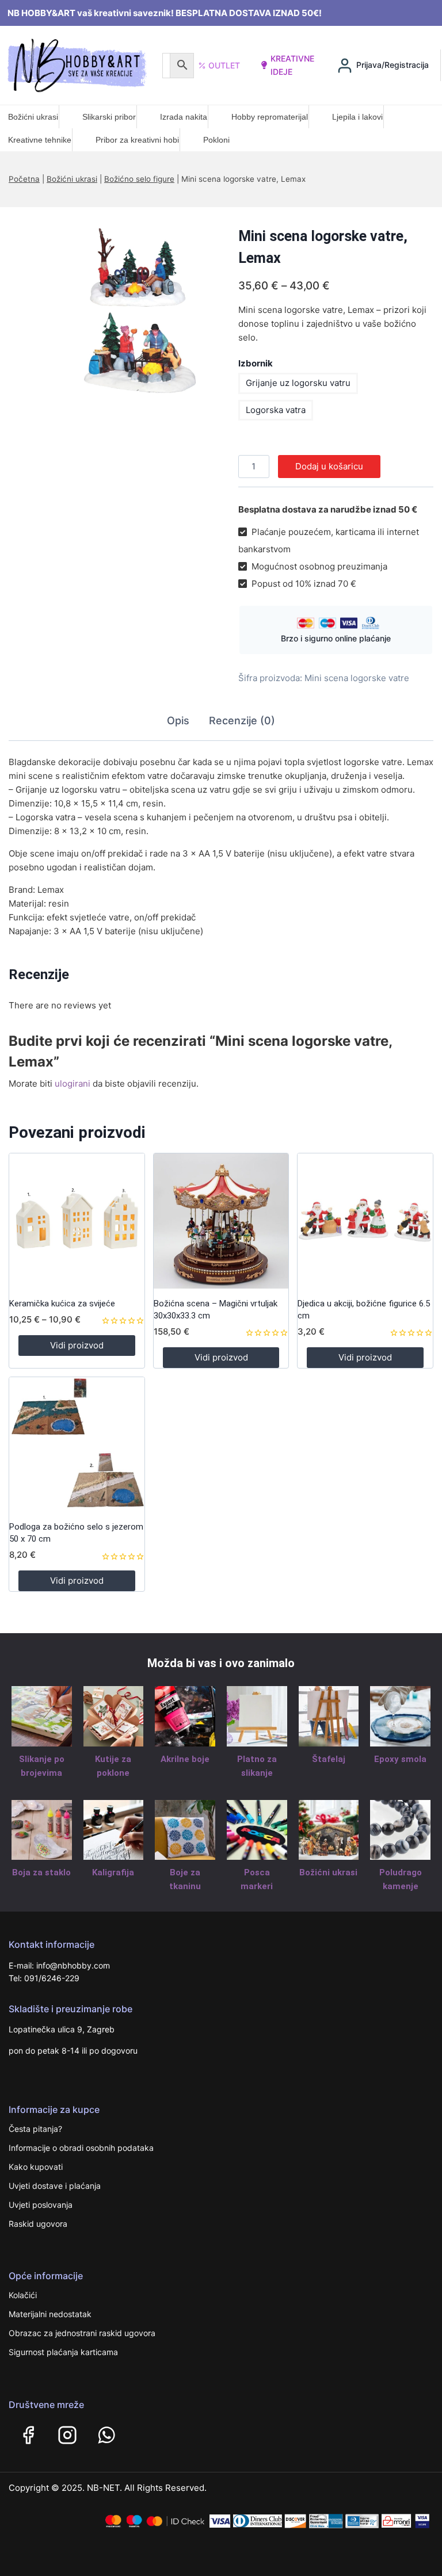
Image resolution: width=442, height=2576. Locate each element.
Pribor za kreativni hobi (137, 140)
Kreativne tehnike (40, 140)
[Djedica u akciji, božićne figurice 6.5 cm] (365, 1221)
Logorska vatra (276, 410)
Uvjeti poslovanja (41, 2205)
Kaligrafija (113, 1872)
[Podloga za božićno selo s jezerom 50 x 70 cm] (77, 1445)
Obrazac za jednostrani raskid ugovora (82, 2333)
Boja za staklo (41, 1872)
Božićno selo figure (139, 179)
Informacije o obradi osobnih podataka (81, 2148)
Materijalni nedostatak (50, 2314)
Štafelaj (329, 1759)
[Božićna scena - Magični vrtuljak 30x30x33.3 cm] (221, 1221)
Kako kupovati (36, 2167)
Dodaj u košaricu (329, 466)
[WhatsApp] (106, 2435)
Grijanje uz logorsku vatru (298, 383)
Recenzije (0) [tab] (242, 721)
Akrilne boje (185, 1759)
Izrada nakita (184, 117)
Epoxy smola (400, 1759)
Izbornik (256, 363)
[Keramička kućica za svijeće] (77, 1221)
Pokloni (216, 140)
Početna (24, 179)
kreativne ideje (292, 65)
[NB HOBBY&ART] (77, 65)
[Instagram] (67, 2435)
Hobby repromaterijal (270, 117)
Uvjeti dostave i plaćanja (55, 2186)
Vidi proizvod (77, 1345)
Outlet (224, 65)
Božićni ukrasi (33, 117)
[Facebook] (28, 2435)
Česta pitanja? (35, 2129)
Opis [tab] (178, 721)
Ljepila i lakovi (357, 117)
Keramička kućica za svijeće (62, 1304)
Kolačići (23, 2295)
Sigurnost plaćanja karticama (63, 2352)
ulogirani (73, 1083)
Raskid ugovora (38, 2224)
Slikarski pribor (109, 117)
